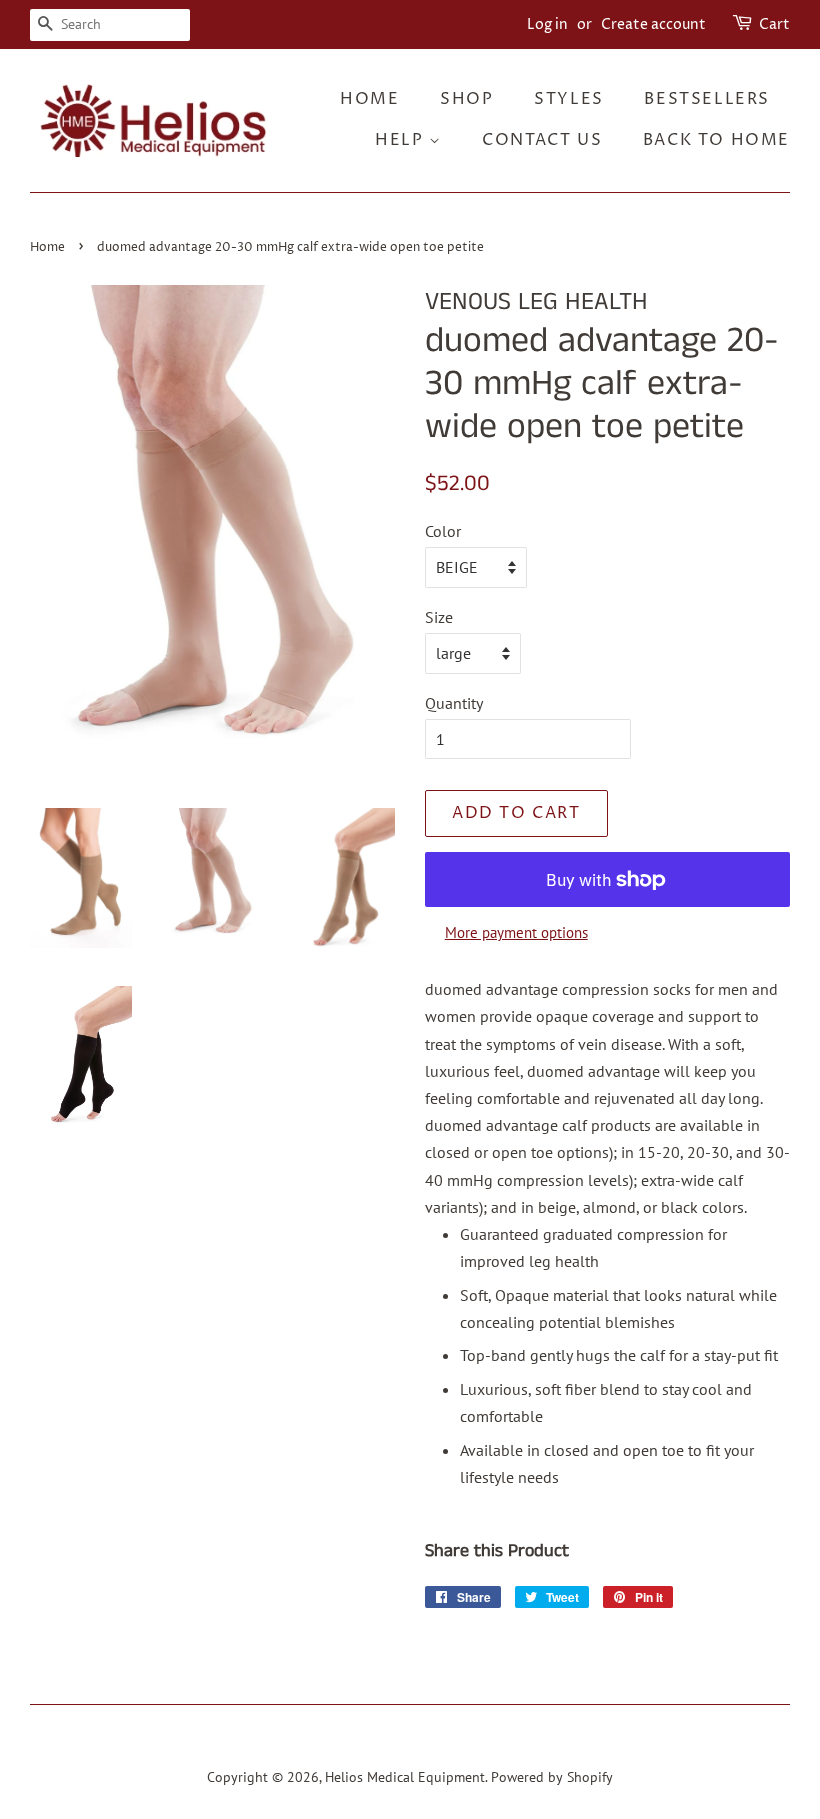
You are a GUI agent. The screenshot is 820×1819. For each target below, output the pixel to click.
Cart (774, 24)
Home (369, 99)
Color (443, 531)
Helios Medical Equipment (405, 1777)
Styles (569, 99)
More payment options (516, 932)
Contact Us (542, 140)
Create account (653, 24)
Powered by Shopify (552, 1777)
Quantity (454, 703)
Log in (547, 24)
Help (402, 140)
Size (439, 617)
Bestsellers (707, 99)
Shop (466, 99)
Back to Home (716, 140)
